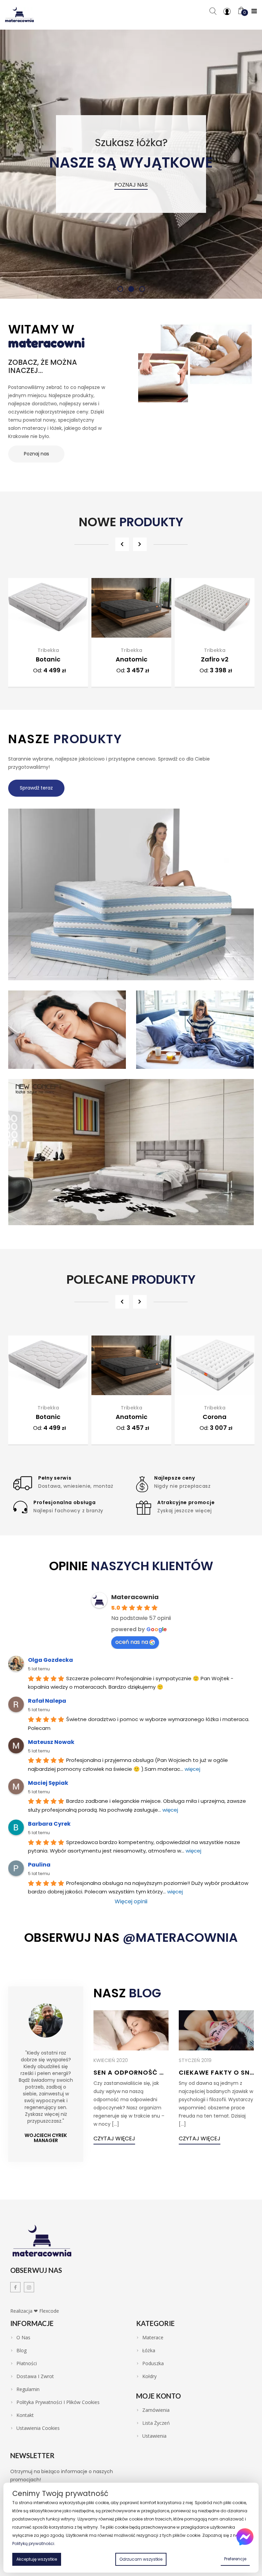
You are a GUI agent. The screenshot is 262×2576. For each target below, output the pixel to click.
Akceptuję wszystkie (37, 2559)
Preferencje (235, 2559)
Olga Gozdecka (50, 1660)
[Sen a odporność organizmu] (131, 2030)
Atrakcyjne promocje (186, 1502)
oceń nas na (132, 1642)
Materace (153, 2338)
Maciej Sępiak (48, 1783)
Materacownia (135, 1597)
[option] (48, 635)
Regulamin (28, 2389)
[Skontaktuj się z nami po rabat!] (245, 2537)
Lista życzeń (156, 2423)
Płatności (27, 2363)
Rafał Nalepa (47, 1701)
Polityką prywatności (33, 2543)
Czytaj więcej (114, 2138)
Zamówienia (156, 2410)
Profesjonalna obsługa (65, 1502)
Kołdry (149, 2376)
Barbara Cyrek (49, 1824)
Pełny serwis (55, 1478)
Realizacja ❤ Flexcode (35, 2311)
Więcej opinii (131, 1901)
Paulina (39, 1865)
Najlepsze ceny (175, 1478)
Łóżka (149, 2351)
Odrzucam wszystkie (141, 2559)
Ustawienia (154, 2436)
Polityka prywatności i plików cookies (58, 2402)
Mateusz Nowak (51, 1742)
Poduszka (153, 2363)
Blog (21, 2351)
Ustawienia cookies (38, 2428)
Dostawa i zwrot (35, 2376)
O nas (23, 2338)
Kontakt (25, 2415)
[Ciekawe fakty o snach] (216, 2030)
